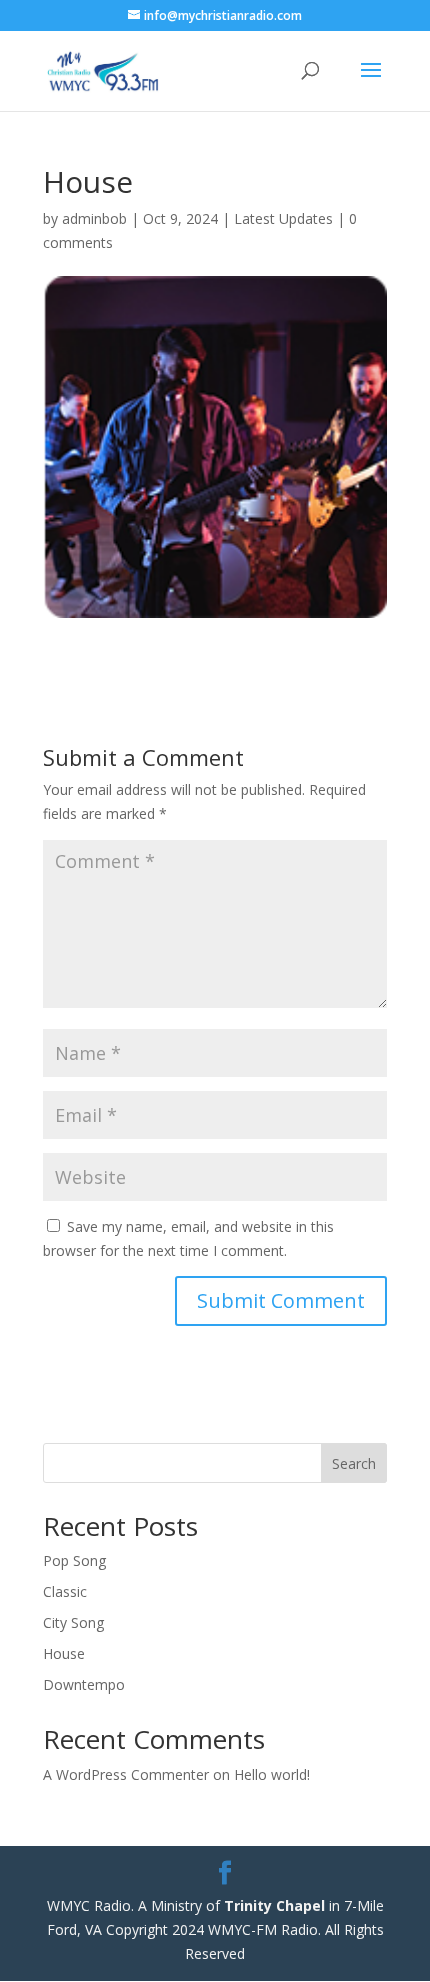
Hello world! (272, 1774)
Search (354, 1463)
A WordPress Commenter (126, 1774)
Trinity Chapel (274, 1905)
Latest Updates (283, 218)
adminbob (94, 218)
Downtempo (84, 1684)
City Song (73, 1622)
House (64, 1653)
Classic (65, 1591)
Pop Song (74, 1560)
